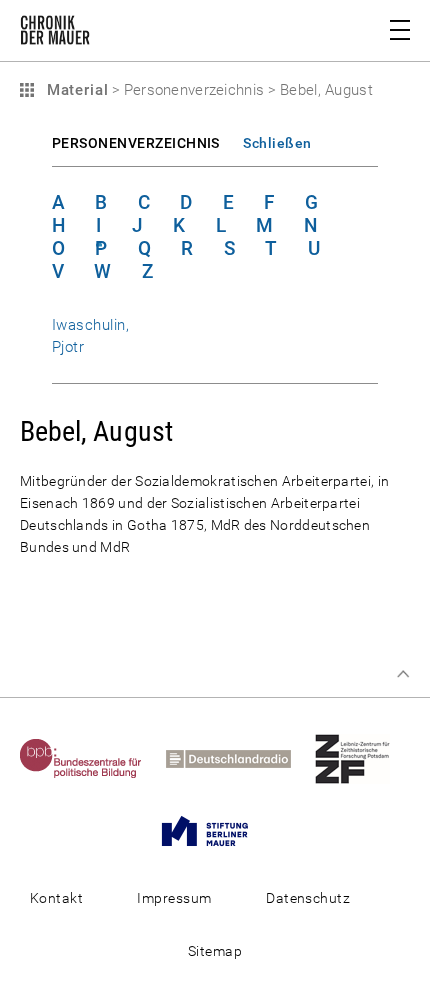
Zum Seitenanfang (403, 674)
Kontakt (56, 898)
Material (75, 90)
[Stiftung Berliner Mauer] (215, 830)
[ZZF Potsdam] (362, 758)
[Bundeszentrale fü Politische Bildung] (91, 758)
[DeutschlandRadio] (238, 758)
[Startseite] (55, 34)
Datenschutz (308, 898)
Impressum (174, 898)
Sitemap (215, 951)
